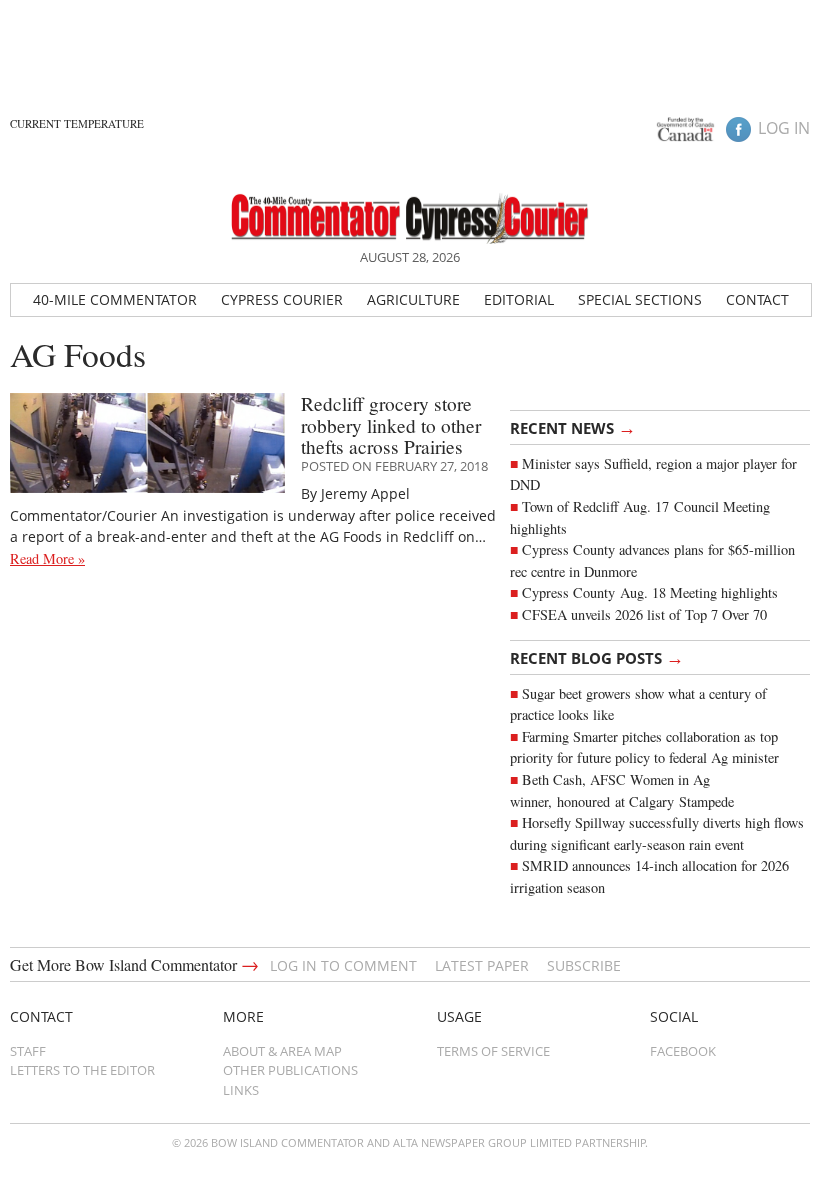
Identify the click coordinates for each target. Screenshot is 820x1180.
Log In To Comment (343, 965)
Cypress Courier (282, 299)
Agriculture (413, 299)
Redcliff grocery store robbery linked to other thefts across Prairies (391, 425)
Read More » (47, 558)
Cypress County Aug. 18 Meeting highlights (650, 592)
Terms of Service (493, 1051)
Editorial (519, 299)
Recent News (573, 427)
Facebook (683, 1051)
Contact (757, 299)
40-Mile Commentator (115, 299)
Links (241, 1090)
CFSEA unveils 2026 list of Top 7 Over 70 (644, 614)
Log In (784, 128)
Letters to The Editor (82, 1070)
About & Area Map (282, 1051)
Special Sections (640, 299)
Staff (28, 1051)
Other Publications (290, 1070)
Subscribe (584, 965)
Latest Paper (482, 965)
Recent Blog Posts (597, 657)
